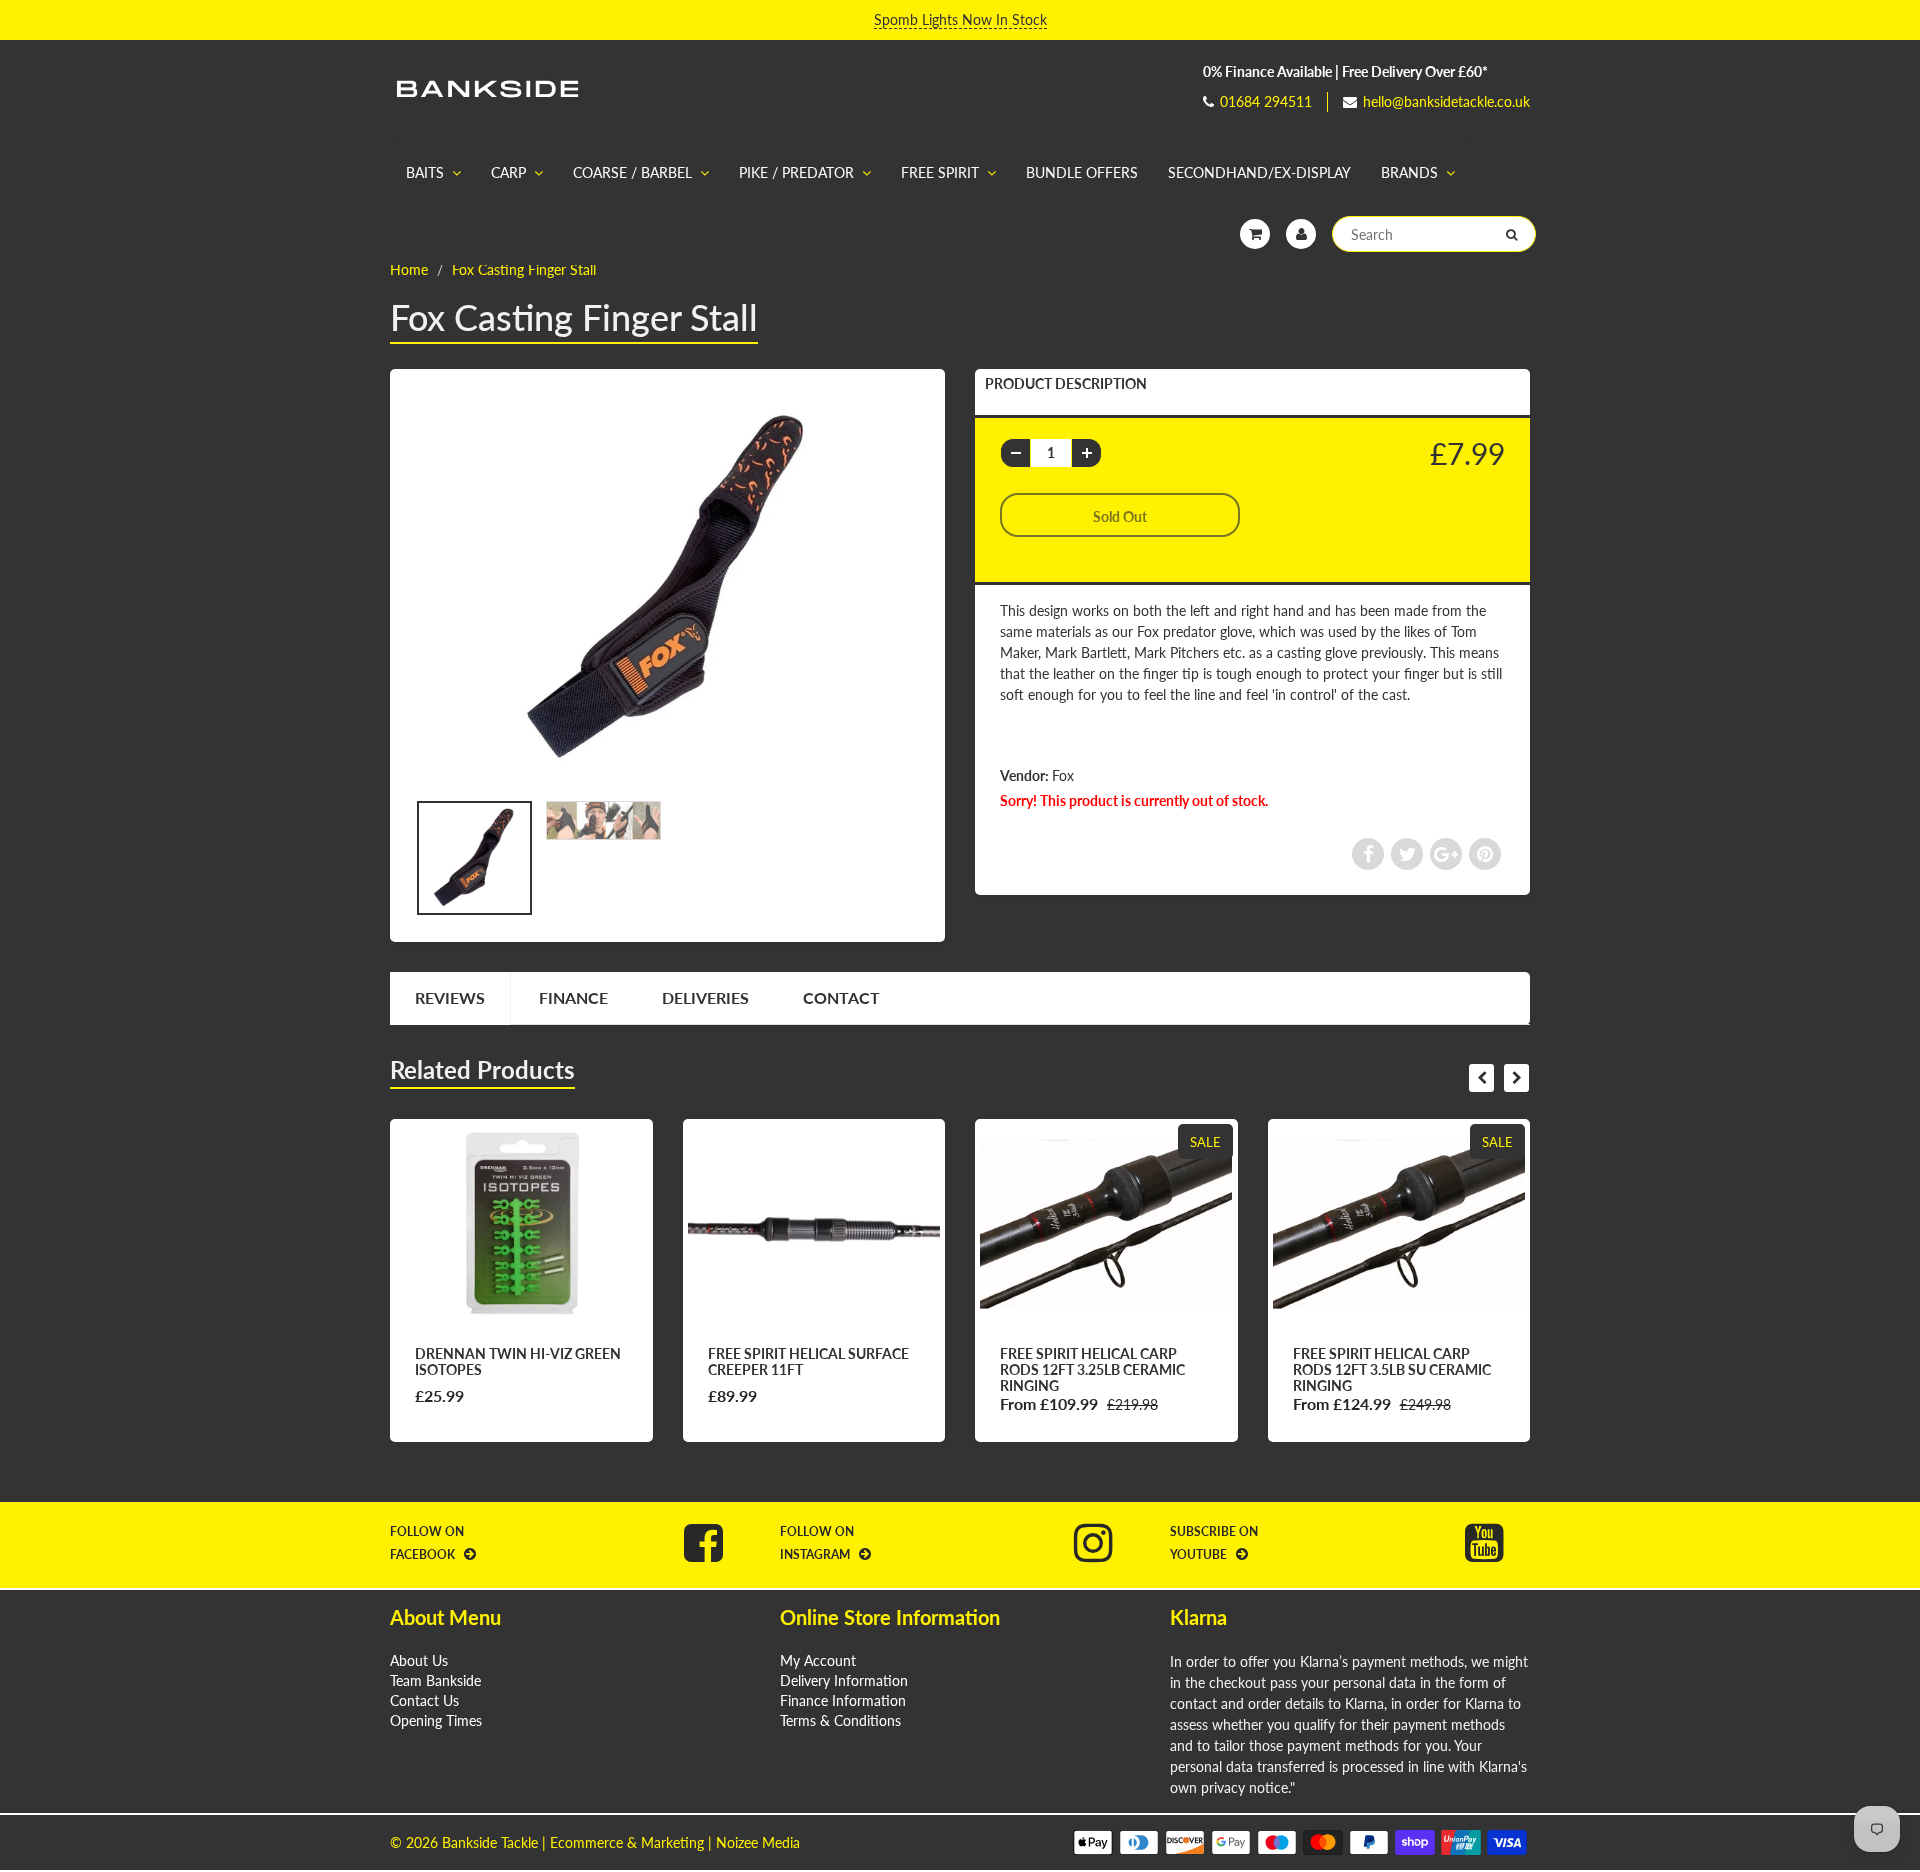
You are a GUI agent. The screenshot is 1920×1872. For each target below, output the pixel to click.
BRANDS (1409, 172)
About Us (419, 1660)
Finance (573, 997)
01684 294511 (1266, 101)
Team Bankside (435, 1680)
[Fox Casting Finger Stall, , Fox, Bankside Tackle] (667, 589)
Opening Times (436, 1720)
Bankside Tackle (490, 1842)
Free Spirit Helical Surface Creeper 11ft (808, 1361)
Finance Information (843, 1700)
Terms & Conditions (840, 1720)
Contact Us (424, 1700)
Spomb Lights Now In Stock (960, 19)
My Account (818, 1660)
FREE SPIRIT (940, 172)
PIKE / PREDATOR (796, 172)
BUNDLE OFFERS (1082, 172)
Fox (1063, 775)
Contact (841, 997)
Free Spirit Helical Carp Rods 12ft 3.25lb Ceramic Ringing (1092, 1369)
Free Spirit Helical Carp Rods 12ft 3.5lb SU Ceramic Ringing (1392, 1369)
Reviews (450, 997)
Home (409, 269)
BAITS (425, 172)
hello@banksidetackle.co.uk (1446, 101)
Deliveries (705, 997)
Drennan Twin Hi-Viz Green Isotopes (518, 1361)
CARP (508, 172)
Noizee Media (758, 1842)
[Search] (1511, 235)
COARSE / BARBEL (632, 172)
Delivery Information (844, 1680)
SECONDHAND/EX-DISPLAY (1259, 172)
